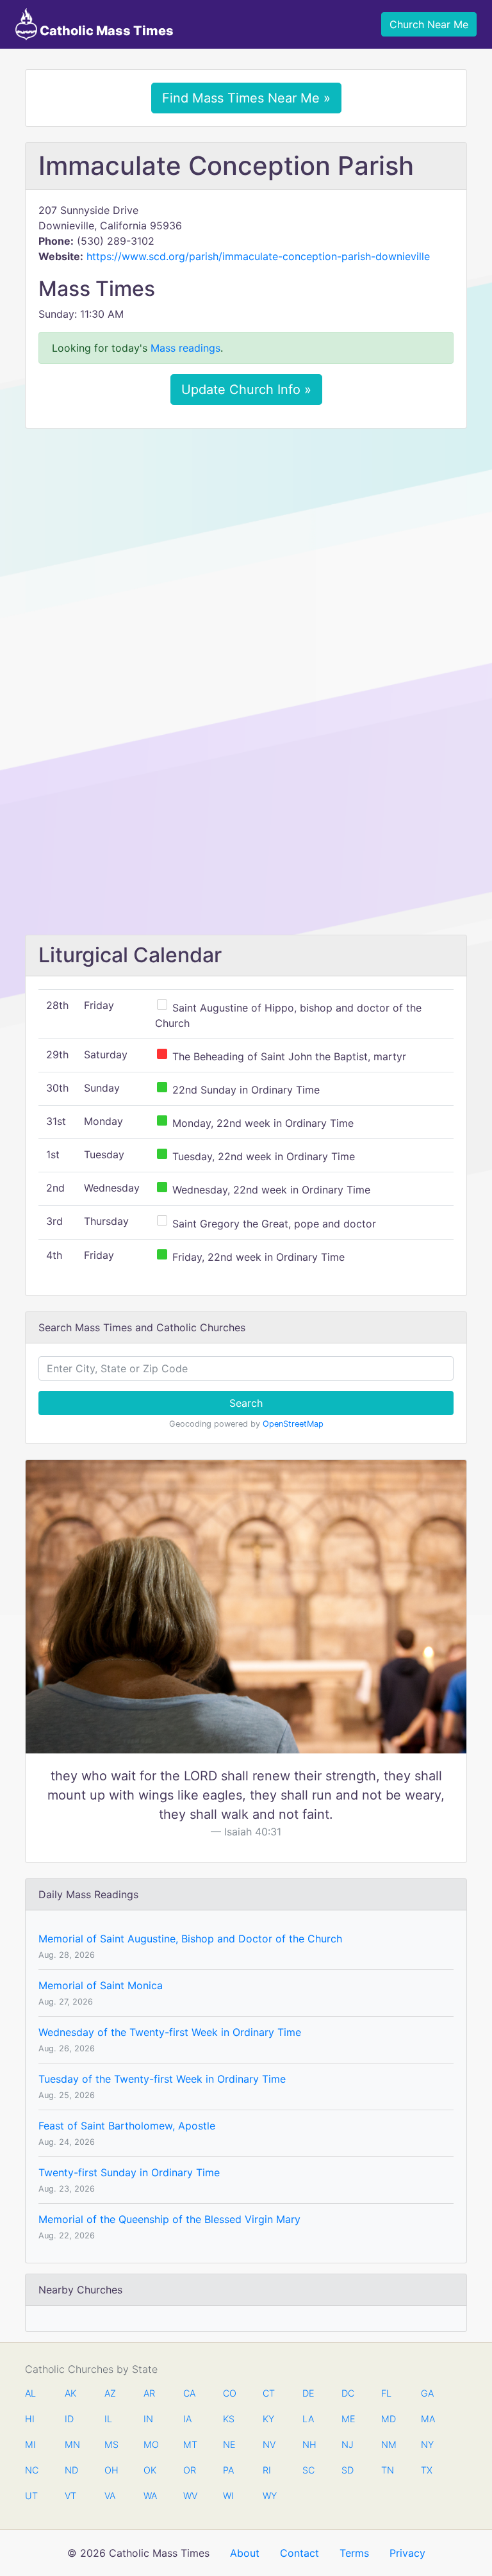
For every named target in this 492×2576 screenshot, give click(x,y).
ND (71, 2470)
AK (70, 2393)
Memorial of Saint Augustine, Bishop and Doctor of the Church (190, 1939)
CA (189, 2393)
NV (269, 2444)
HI (30, 2419)
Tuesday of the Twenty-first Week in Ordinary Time (162, 2079)
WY (269, 2496)
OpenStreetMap (293, 1424)
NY (427, 2444)
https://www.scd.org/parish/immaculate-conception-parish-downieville (258, 256)
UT (31, 2496)
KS (229, 2419)
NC (31, 2470)
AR (149, 2393)
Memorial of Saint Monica (101, 1985)
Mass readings (185, 348)
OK (150, 2470)
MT (190, 2444)
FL (386, 2393)
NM (388, 2444)
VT (70, 2496)
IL (108, 2419)
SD (348, 2470)
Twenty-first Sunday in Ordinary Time (129, 2172)
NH (309, 2444)
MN (71, 2444)
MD (388, 2419)
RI (267, 2470)
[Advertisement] (246, 534)
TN (388, 2470)
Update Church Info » (246, 390)
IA (187, 2419)
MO (150, 2444)
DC (348, 2393)
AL (30, 2393)
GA (427, 2393)
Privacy (407, 2553)
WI (228, 2496)
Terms (354, 2553)
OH (111, 2470)
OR (190, 2470)
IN (148, 2419)
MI (30, 2444)
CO (229, 2393)
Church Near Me (429, 24)
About (245, 2553)
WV (190, 2496)
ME (348, 2419)
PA (228, 2470)
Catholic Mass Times (105, 31)
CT (269, 2393)
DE (308, 2393)
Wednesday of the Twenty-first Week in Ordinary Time (170, 2032)
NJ (348, 2444)
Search (246, 1403)
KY (268, 2419)
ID (69, 2419)
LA (308, 2419)
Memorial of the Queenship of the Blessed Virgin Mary (169, 2219)
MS (111, 2444)
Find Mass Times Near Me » (246, 98)
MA (427, 2419)
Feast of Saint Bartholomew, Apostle (127, 2126)
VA (110, 2496)
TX (427, 2470)
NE (229, 2444)
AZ (110, 2393)
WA (150, 2496)
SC (308, 2470)
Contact (299, 2553)
